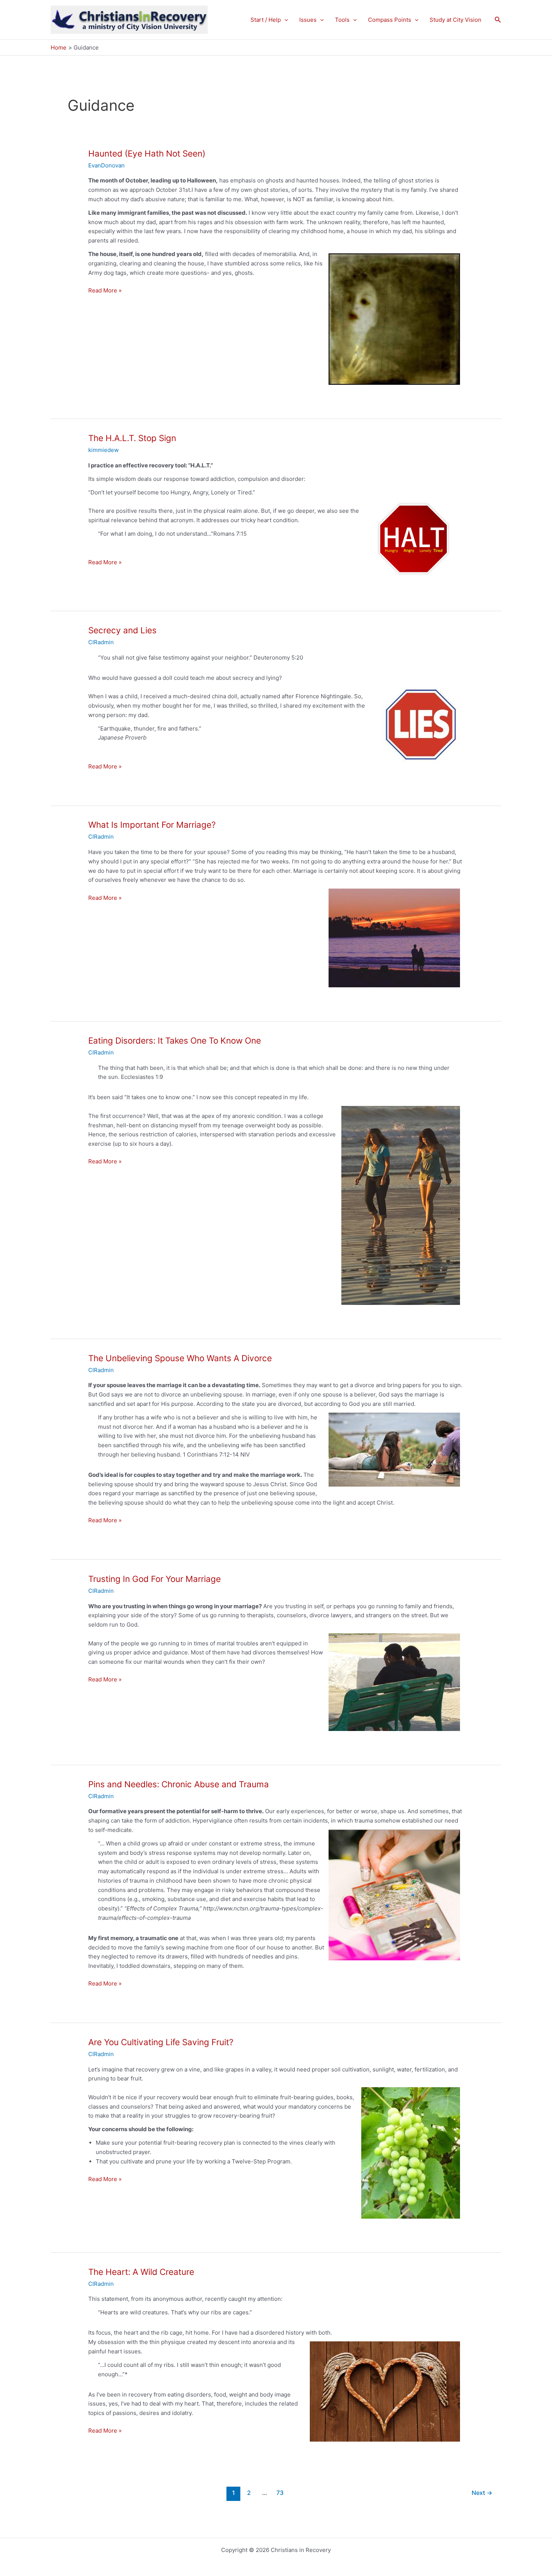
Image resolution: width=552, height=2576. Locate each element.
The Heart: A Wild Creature (141, 2272)
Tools (342, 20)
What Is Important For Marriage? (152, 825)
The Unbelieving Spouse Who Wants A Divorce (180, 1358)
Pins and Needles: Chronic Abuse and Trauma (179, 1784)
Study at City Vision (455, 20)
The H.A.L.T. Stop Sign (132, 438)
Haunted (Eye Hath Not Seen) (147, 153)
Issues (308, 20)
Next (482, 2493)
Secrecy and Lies (122, 630)
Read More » (105, 291)
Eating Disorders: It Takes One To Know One (175, 1040)
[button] (284, 20)
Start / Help (266, 20)
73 (280, 2493)
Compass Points (390, 20)
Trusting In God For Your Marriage (155, 1579)
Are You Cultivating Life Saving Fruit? (161, 2042)
